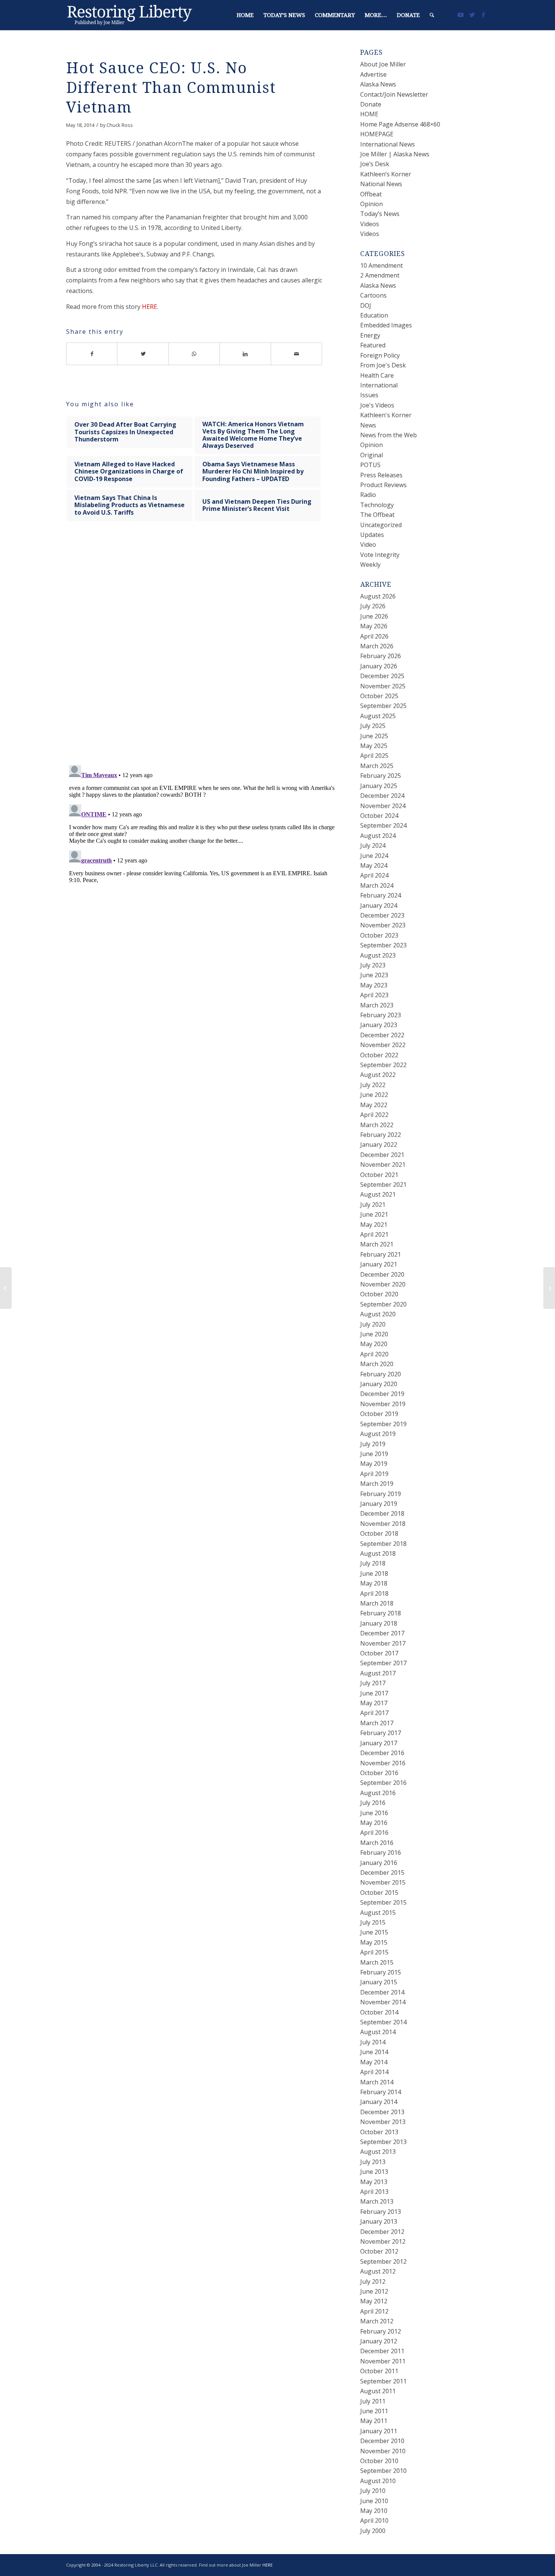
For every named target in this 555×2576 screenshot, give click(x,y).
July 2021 (373, 1205)
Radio (368, 495)
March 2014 (377, 2082)
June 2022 (374, 1095)
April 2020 (374, 1354)
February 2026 (381, 656)
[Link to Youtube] (461, 15)
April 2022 (374, 1115)
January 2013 (379, 2221)
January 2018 (379, 1623)
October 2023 (379, 935)
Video (368, 545)
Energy (370, 335)
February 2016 (381, 1853)
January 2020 (379, 1384)
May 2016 (374, 1823)
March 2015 (377, 1962)
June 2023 (374, 975)
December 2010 (382, 2441)
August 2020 (378, 1314)
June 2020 (374, 1334)
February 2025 (381, 776)
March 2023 (377, 1005)
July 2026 (373, 606)
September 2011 (383, 2381)
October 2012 (379, 2251)
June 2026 (374, 616)
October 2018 (379, 1533)
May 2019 (374, 1464)
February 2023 (381, 1015)
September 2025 (383, 706)
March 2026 (377, 646)
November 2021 (383, 1165)
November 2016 (383, 1763)
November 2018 (383, 1524)
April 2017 (374, 1713)
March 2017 (377, 1723)
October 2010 (379, 2461)
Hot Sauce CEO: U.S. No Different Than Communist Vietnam (171, 88)
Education (374, 315)
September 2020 (383, 1304)
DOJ (366, 305)
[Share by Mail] (297, 354)
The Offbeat (377, 515)
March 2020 (377, 1364)
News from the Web (388, 435)
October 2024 (379, 816)
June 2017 (374, 1693)
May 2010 (374, 2511)
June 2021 (374, 1214)
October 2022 (379, 1055)
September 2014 (383, 2022)
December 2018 (382, 1513)
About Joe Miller (383, 64)
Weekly (370, 565)
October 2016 (379, 1773)
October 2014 (379, 2012)
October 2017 (379, 1653)
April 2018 (374, 1593)
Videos (370, 224)
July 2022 (373, 1085)
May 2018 (374, 1583)
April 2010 (374, 2520)
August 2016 (378, 1793)
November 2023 (383, 925)
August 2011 (378, 2391)
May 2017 (374, 1703)
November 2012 (383, 2241)
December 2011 (382, 2351)
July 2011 (373, 2401)
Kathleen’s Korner (386, 174)
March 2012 (377, 2321)
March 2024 (377, 885)
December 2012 (382, 2232)
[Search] (432, 15)
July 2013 (373, 2162)
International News (388, 144)
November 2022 (383, 1045)
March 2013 (377, 2201)
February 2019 (381, 1494)
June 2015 (374, 1932)
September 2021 (383, 1185)
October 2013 (379, 2132)
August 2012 (378, 2271)
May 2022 (374, 1105)
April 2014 (374, 2072)
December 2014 (382, 1992)
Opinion (372, 204)
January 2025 (379, 786)
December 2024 (382, 796)
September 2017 (383, 1663)
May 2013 (374, 2182)
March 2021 (377, 1244)
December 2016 (382, 1753)
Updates (372, 535)
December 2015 (382, 1873)
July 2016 (373, 1803)
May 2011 (374, 2421)
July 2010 (373, 2491)
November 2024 (383, 806)
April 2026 (374, 636)
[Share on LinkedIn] (245, 354)
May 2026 (374, 626)
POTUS (370, 465)
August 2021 (378, 1194)
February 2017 (381, 1733)
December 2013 (382, 2112)
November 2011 (383, 2361)
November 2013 (383, 2122)
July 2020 (373, 1324)
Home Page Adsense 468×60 (400, 124)
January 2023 (379, 1025)
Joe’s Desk (375, 164)
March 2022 (377, 1125)
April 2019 (374, 1474)
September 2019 (383, 1424)
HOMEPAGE (377, 134)
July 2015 (373, 1922)
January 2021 (379, 1264)
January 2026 (379, 666)
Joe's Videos (377, 405)
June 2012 (374, 2291)
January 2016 (379, 1863)
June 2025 (374, 736)
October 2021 (379, 1175)
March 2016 (377, 1843)
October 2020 (379, 1294)
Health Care (377, 375)
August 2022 (378, 1075)
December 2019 (382, 1394)
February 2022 (381, 1135)
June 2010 (374, 2501)
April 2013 (374, 2192)
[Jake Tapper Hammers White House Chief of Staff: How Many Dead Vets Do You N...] (6, 1288)
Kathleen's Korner (386, 415)
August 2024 (378, 836)
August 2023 (378, 955)
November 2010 (383, 2451)
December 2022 (382, 1035)
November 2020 (383, 1284)
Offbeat (371, 194)
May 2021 (374, 1225)
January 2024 (379, 905)
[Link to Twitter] (472, 15)
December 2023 (382, 915)
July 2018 (373, 1563)
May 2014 (374, 2062)
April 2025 (374, 756)
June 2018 (374, 1573)
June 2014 (374, 2052)
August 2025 (378, 716)
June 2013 (374, 2172)
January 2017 (379, 1743)
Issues (369, 395)
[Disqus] (203, 650)
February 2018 (381, 1613)
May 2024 (374, 865)
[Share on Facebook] (92, 354)
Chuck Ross (120, 125)
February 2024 (381, 895)
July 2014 (373, 2042)
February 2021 (381, 1254)
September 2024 (383, 825)
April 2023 (374, 995)
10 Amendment (382, 265)
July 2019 (373, 1444)
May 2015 (374, 1942)
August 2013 (378, 2152)
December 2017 (382, 1633)
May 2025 (374, 746)
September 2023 (383, 945)
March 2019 (377, 1484)
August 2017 (378, 1673)
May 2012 (374, 2301)
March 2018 (377, 1603)
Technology (377, 505)
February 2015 (381, 1972)
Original (372, 455)
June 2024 (374, 856)
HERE (150, 307)
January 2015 (379, 1982)
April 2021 (374, 1234)
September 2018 (383, 1544)
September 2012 (383, 2261)
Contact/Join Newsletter (394, 94)
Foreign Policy (380, 355)
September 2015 (383, 1902)
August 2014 (378, 2032)
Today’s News (380, 214)
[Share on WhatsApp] (194, 354)
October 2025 (379, 696)
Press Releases (381, 475)
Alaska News (378, 84)
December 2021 (382, 1155)
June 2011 (374, 2411)
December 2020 (382, 1274)
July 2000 (373, 2531)
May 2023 (374, 985)
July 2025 (373, 726)
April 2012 (374, 2311)
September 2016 (383, 1783)
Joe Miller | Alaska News (395, 154)
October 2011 (379, 2371)
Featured (373, 345)
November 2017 (383, 1643)
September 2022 (383, 1065)
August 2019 (378, 1434)
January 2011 (379, 2431)
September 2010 (383, 2471)
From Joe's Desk (383, 365)
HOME (369, 114)
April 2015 (374, 1952)
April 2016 (374, 1833)
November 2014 (383, 2002)
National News (381, 184)
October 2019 (379, 1414)
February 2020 (381, 1374)
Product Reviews (383, 485)
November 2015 (383, 1882)
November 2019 (383, 1404)
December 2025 (382, 676)
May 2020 (374, 1344)
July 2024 (373, 845)
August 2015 (378, 1913)
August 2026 (378, 596)
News (368, 425)
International (379, 385)
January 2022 (379, 1145)
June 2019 (374, 1454)
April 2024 (374, 875)
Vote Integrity (380, 555)
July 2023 (373, 965)
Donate (371, 104)
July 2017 (373, 1683)
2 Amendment (380, 275)
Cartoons (373, 295)
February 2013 (381, 2212)
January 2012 (379, 2341)
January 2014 (379, 2102)
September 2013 (383, 2142)
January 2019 (379, 1504)
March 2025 (377, 766)
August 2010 (378, 2481)
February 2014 (381, 2092)
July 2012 (373, 2281)
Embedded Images (386, 325)
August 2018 (378, 1553)
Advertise (373, 74)
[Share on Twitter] (143, 354)
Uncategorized (381, 525)
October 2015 (379, 1893)
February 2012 (381, 2331)
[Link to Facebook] (483, 15)
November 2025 (383, 686)
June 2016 (374, 1813)
